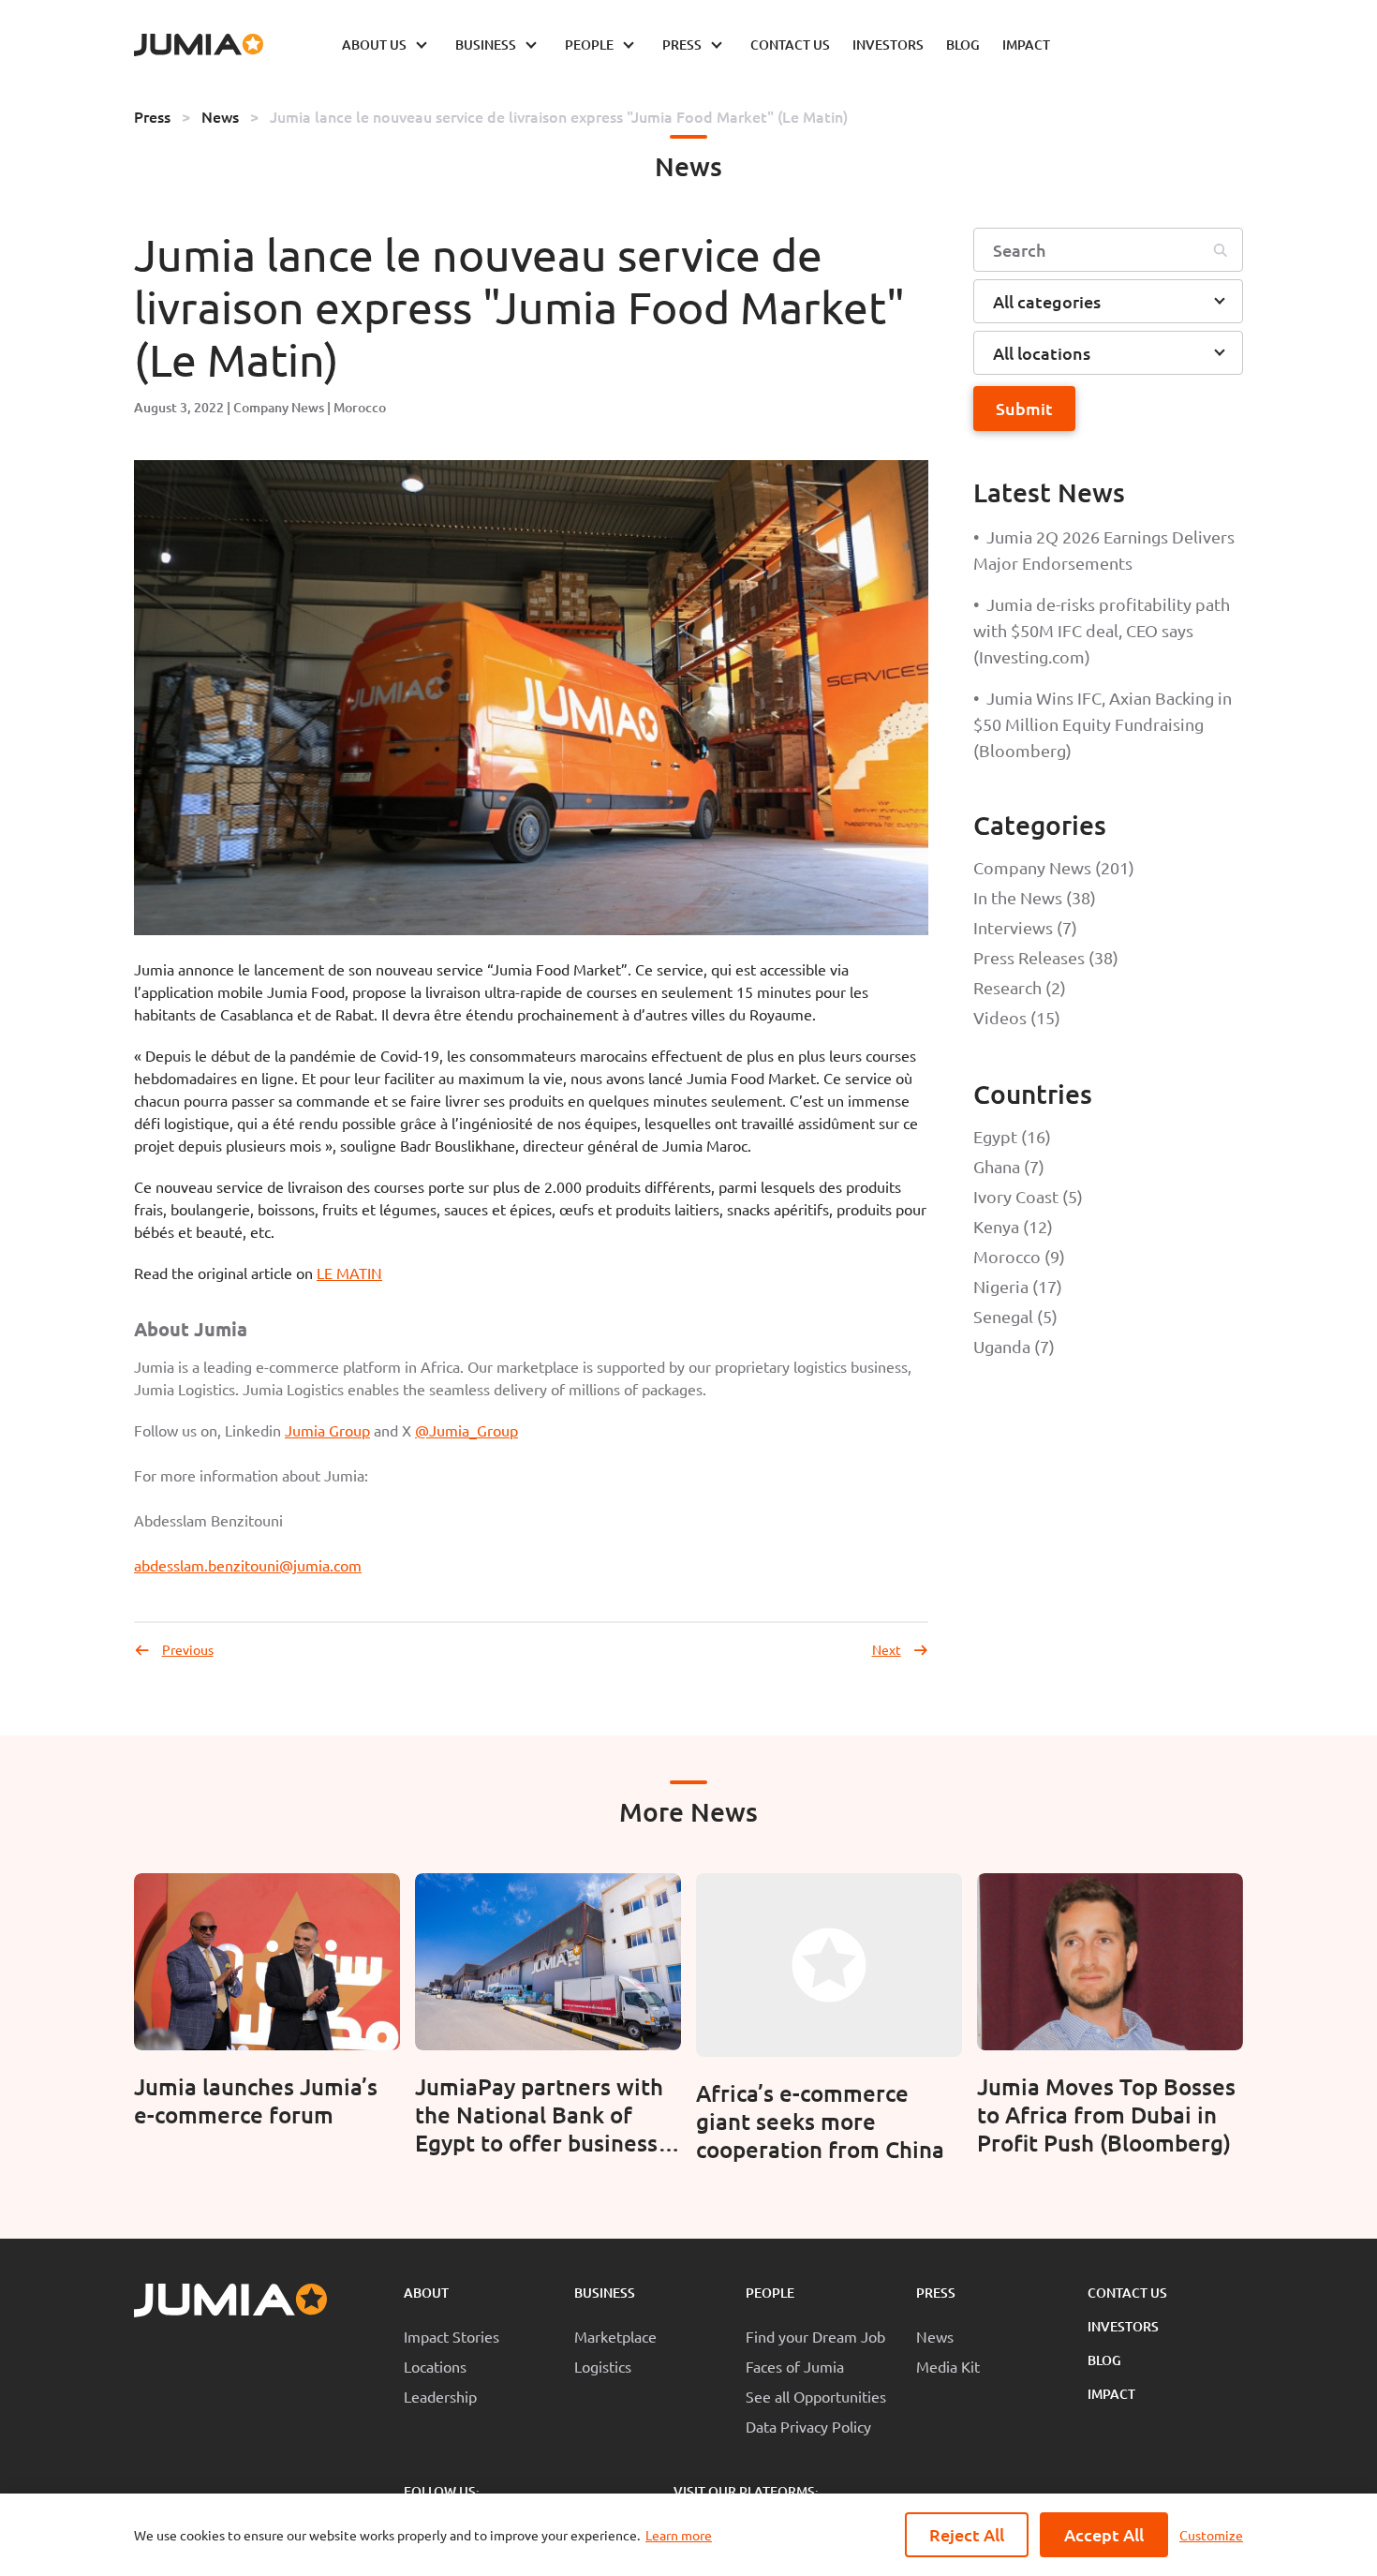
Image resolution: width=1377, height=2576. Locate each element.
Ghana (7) (1009, 1166)
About (426, 2293)
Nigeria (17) (1018, 1286)
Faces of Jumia (795, 2366)
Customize (1211, 2535)
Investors (1123, 2326)
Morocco (360, 407)
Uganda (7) (1014, 1346)
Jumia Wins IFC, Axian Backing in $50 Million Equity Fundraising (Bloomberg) (1103, 724)
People (770, 2293)
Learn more (679, 2535)
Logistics (603, 2366)
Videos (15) (1017, 1017)
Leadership (440, 2396)
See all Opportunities (816, 2396)
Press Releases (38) (1046, 957)
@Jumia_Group (466, 1430)
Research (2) (1020, 987)
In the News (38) (1035, 897)
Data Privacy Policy (808, 2426)
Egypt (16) (1012, 1136)
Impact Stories (452, 2336)
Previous (188, 1649)
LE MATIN (349, 1273)
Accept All (1104, 2534)
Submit (1024, 408)
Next (887, 1649)
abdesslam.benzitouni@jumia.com (248, 1565)
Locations (435, 2366)
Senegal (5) (1015, 1316)
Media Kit (948, 2366)
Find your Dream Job (815, 2336)
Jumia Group (327, 1430)
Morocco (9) (1019, 1256)
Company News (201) (1054, 867)
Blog (1104, 2360)
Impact (1111, 2394)
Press (152, 116)
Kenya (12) (1013, 1226)
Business (605, 2293)
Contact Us (1127, 2293)
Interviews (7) (1025, 927)
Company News (279, 407)
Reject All (967, 2534)
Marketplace (615, 2336)
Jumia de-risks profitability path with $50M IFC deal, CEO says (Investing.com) (1102, 630)
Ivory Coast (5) (1028, 1196)
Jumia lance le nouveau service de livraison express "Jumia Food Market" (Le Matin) (559, 116)
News (220, 116)
